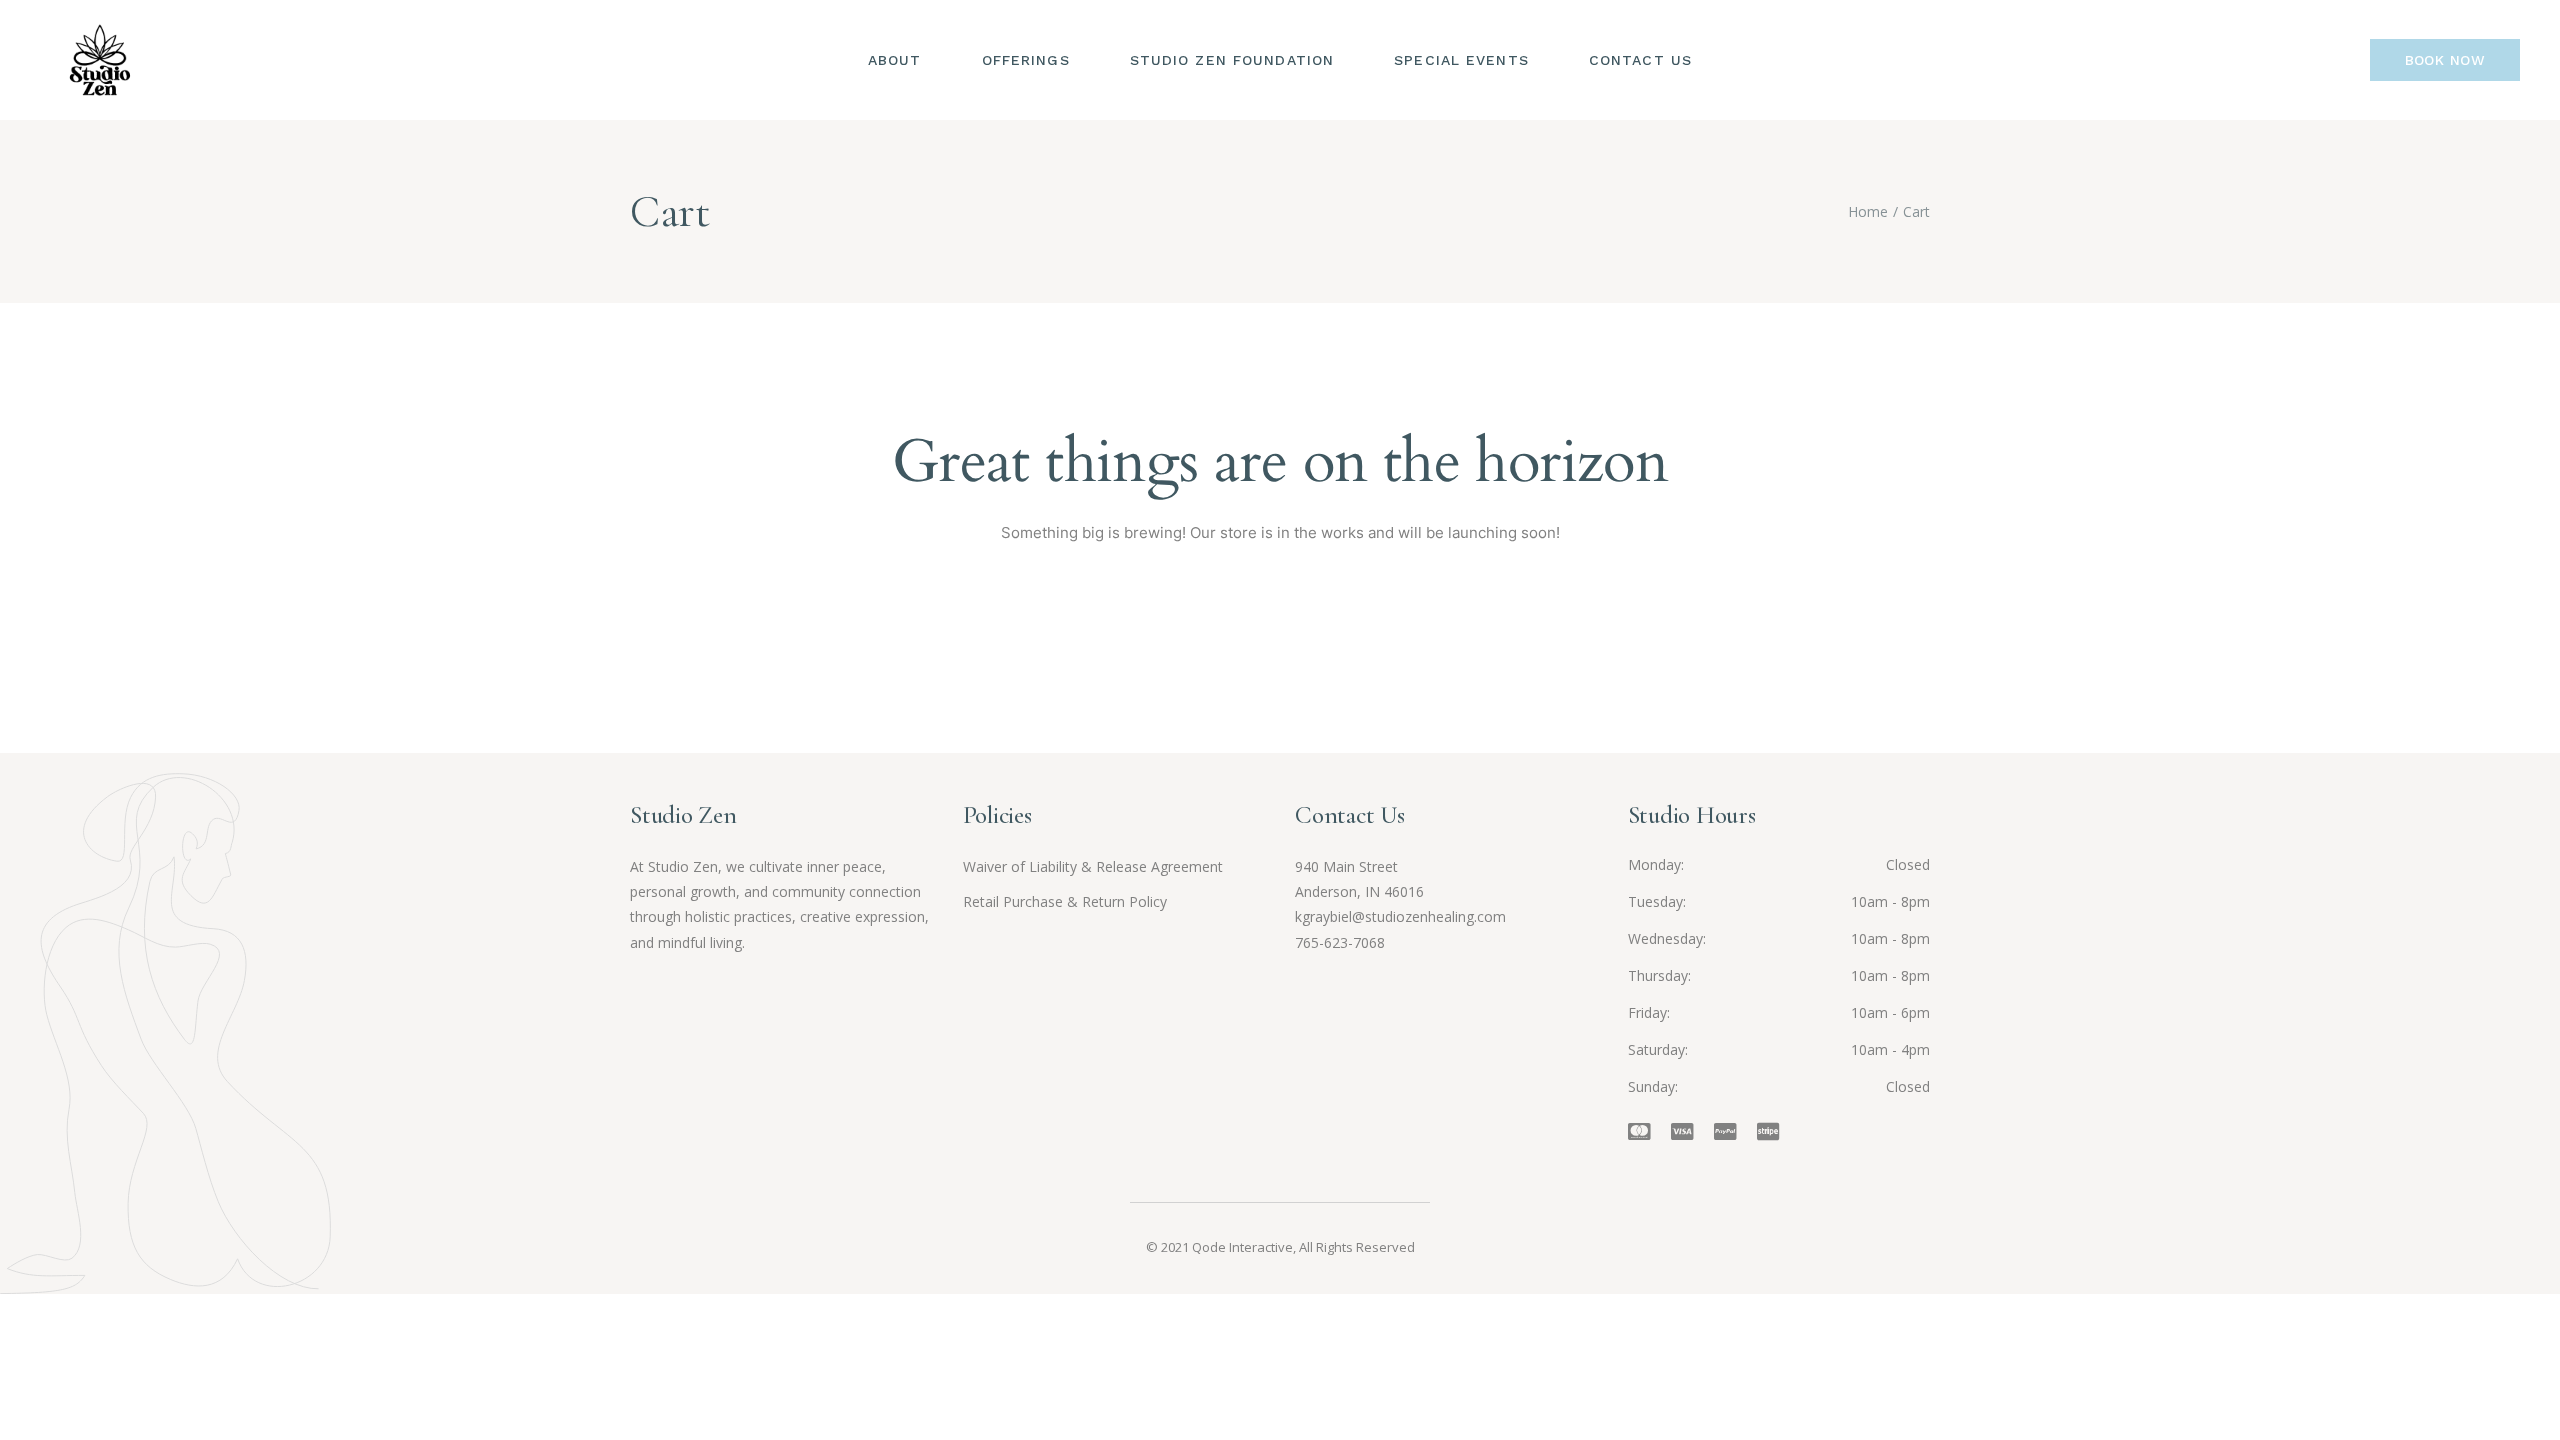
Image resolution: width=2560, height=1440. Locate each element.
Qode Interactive (1242, 1247)
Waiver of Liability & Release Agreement (1093, 866)
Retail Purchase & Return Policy (1065, 901)
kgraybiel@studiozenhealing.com (1400, 916)
